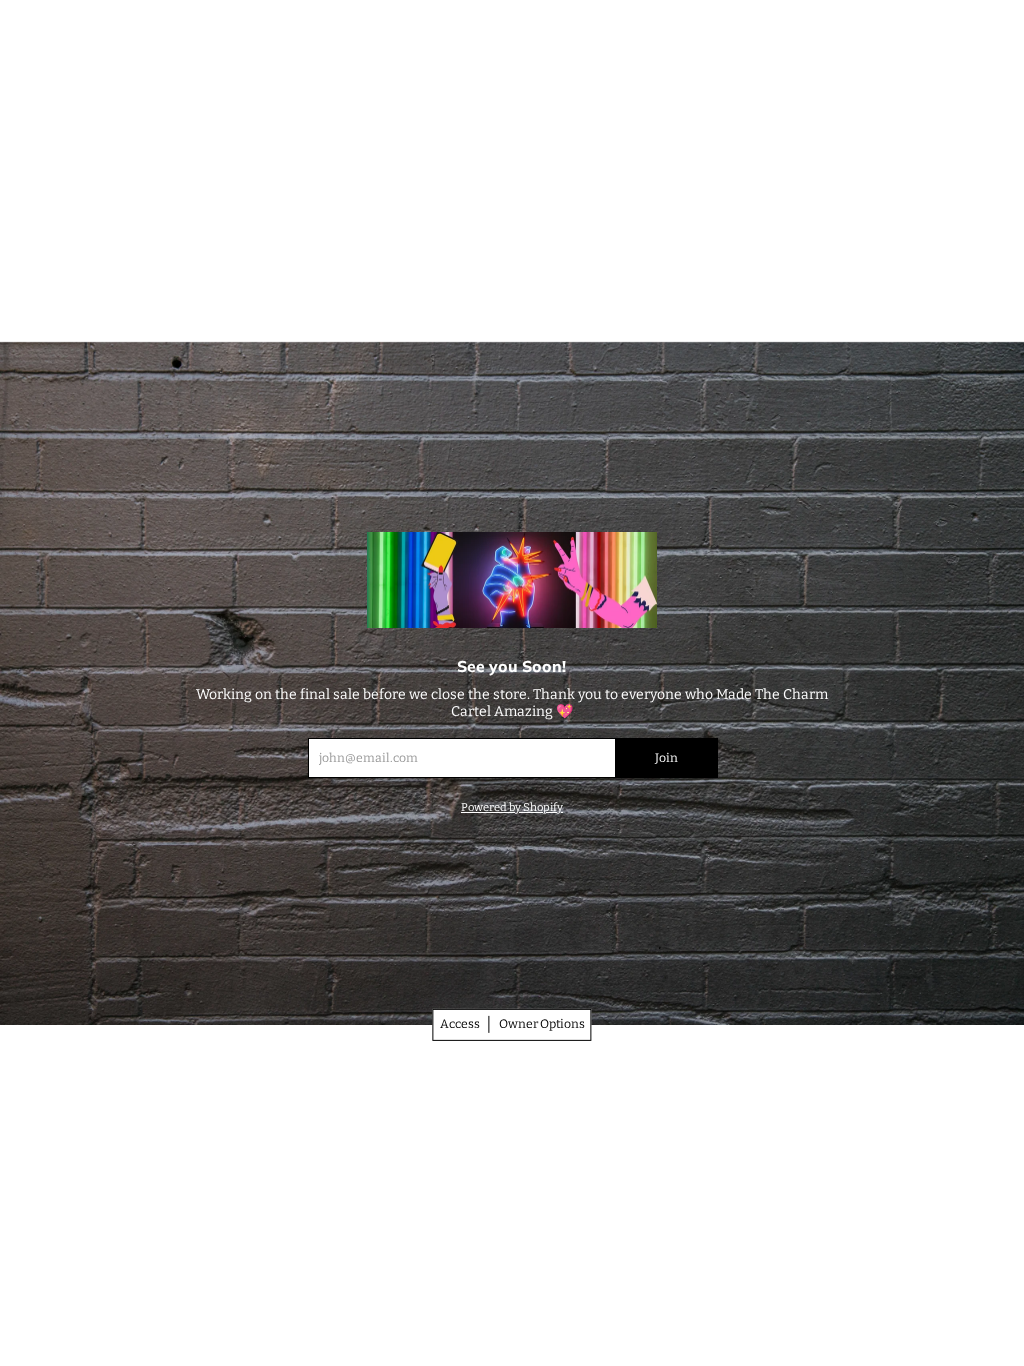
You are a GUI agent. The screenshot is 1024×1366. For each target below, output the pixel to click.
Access (460, 1024)
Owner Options (542, 1024)
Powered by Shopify (512, 807)
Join (666, 758)
